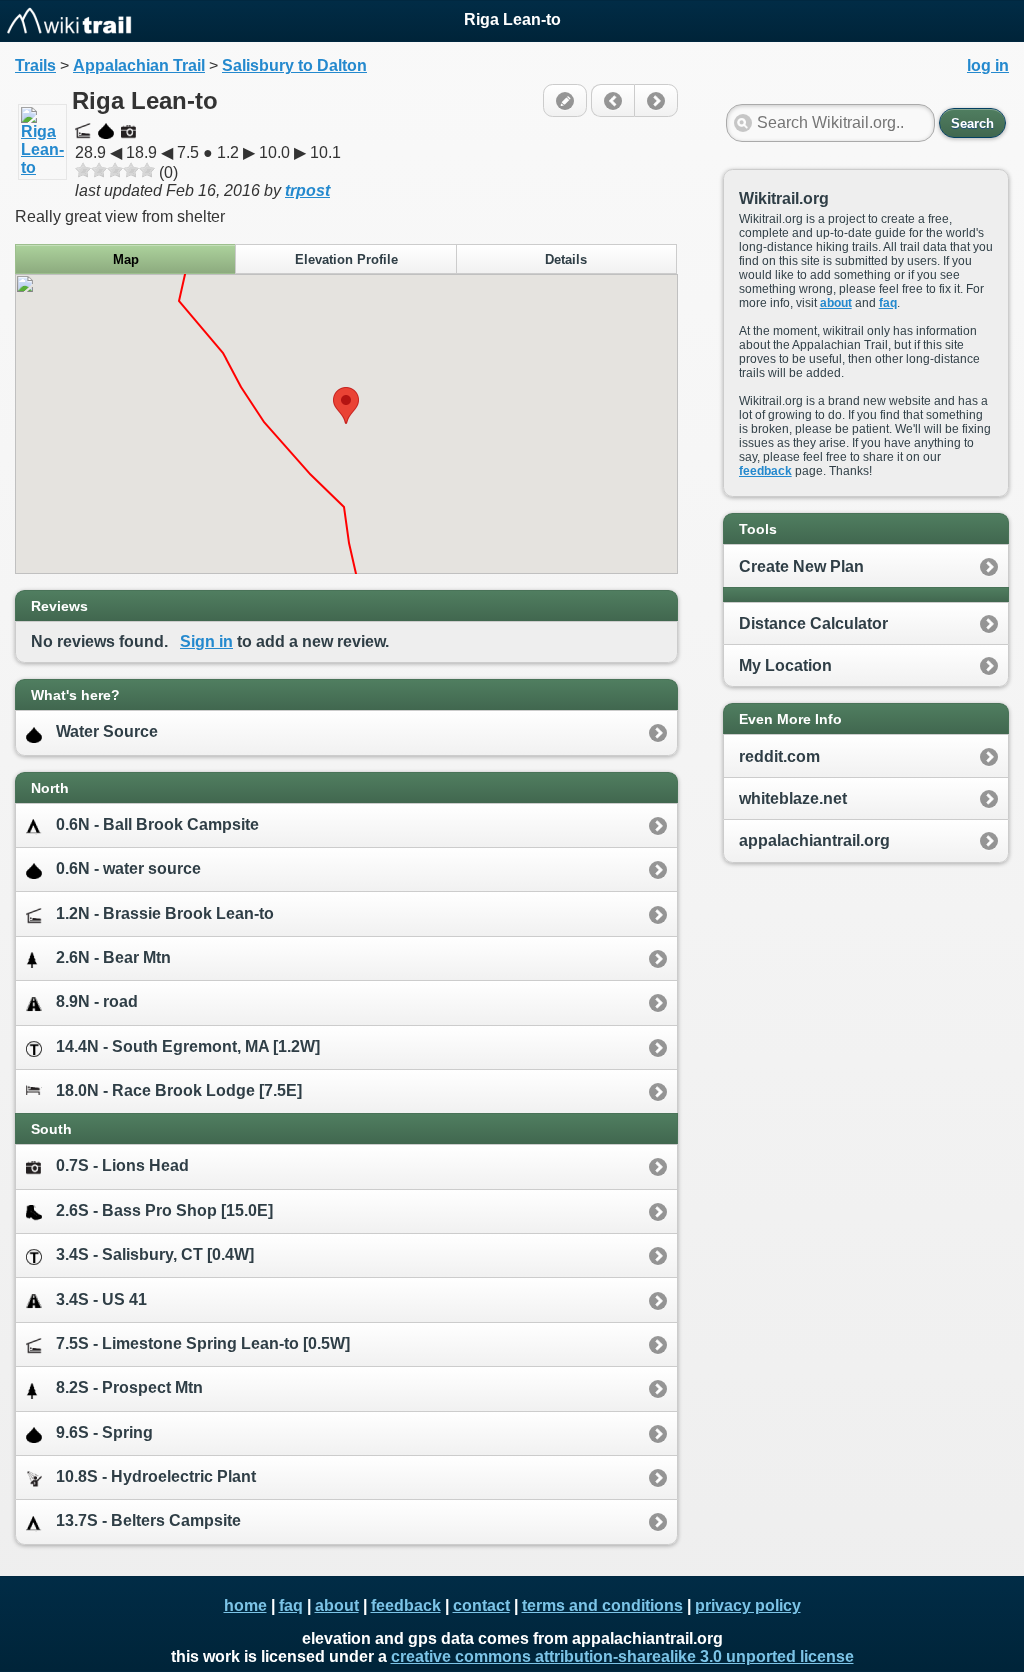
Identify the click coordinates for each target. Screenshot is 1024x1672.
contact (481, 1605)
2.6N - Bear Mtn (113, 957)
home (245, 1605)
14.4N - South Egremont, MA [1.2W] (188, 1046)
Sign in (206, 641)
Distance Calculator (813, 623)
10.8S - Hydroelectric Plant (156, 1476)
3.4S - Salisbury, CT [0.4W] (155, 1254)
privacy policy (748, 1605)
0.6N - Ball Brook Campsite (157, 824)
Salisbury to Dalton (294, 65)
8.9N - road (97, 1001)
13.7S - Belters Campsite (148, 1520)
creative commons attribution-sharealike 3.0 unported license (622, 1656)
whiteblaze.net (793, 798)
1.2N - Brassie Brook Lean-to (165, 913)
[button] (346, 405)
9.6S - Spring (104, 1432)
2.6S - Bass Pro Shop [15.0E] (164, 1210)
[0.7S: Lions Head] (612, 100)
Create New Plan (801, 566)
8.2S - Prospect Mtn (129, 1387)
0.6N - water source (128, 868)
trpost (307, 190)
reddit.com (779, 756)
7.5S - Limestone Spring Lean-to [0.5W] (203, 1343)
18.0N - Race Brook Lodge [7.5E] (179, 1090)
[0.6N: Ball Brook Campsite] (656, 100)
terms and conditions (602, 1605)
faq (888, 303)
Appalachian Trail (139, 65)
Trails (35, 65)
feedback (765, 471)
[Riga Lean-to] (42, 167)
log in (988, 65)
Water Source (107, 731)
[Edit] (565, 100)
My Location (785, 665)
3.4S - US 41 (101, 1299)
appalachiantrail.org (814, 840)
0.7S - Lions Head (122, 1165)
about (836, 303)
